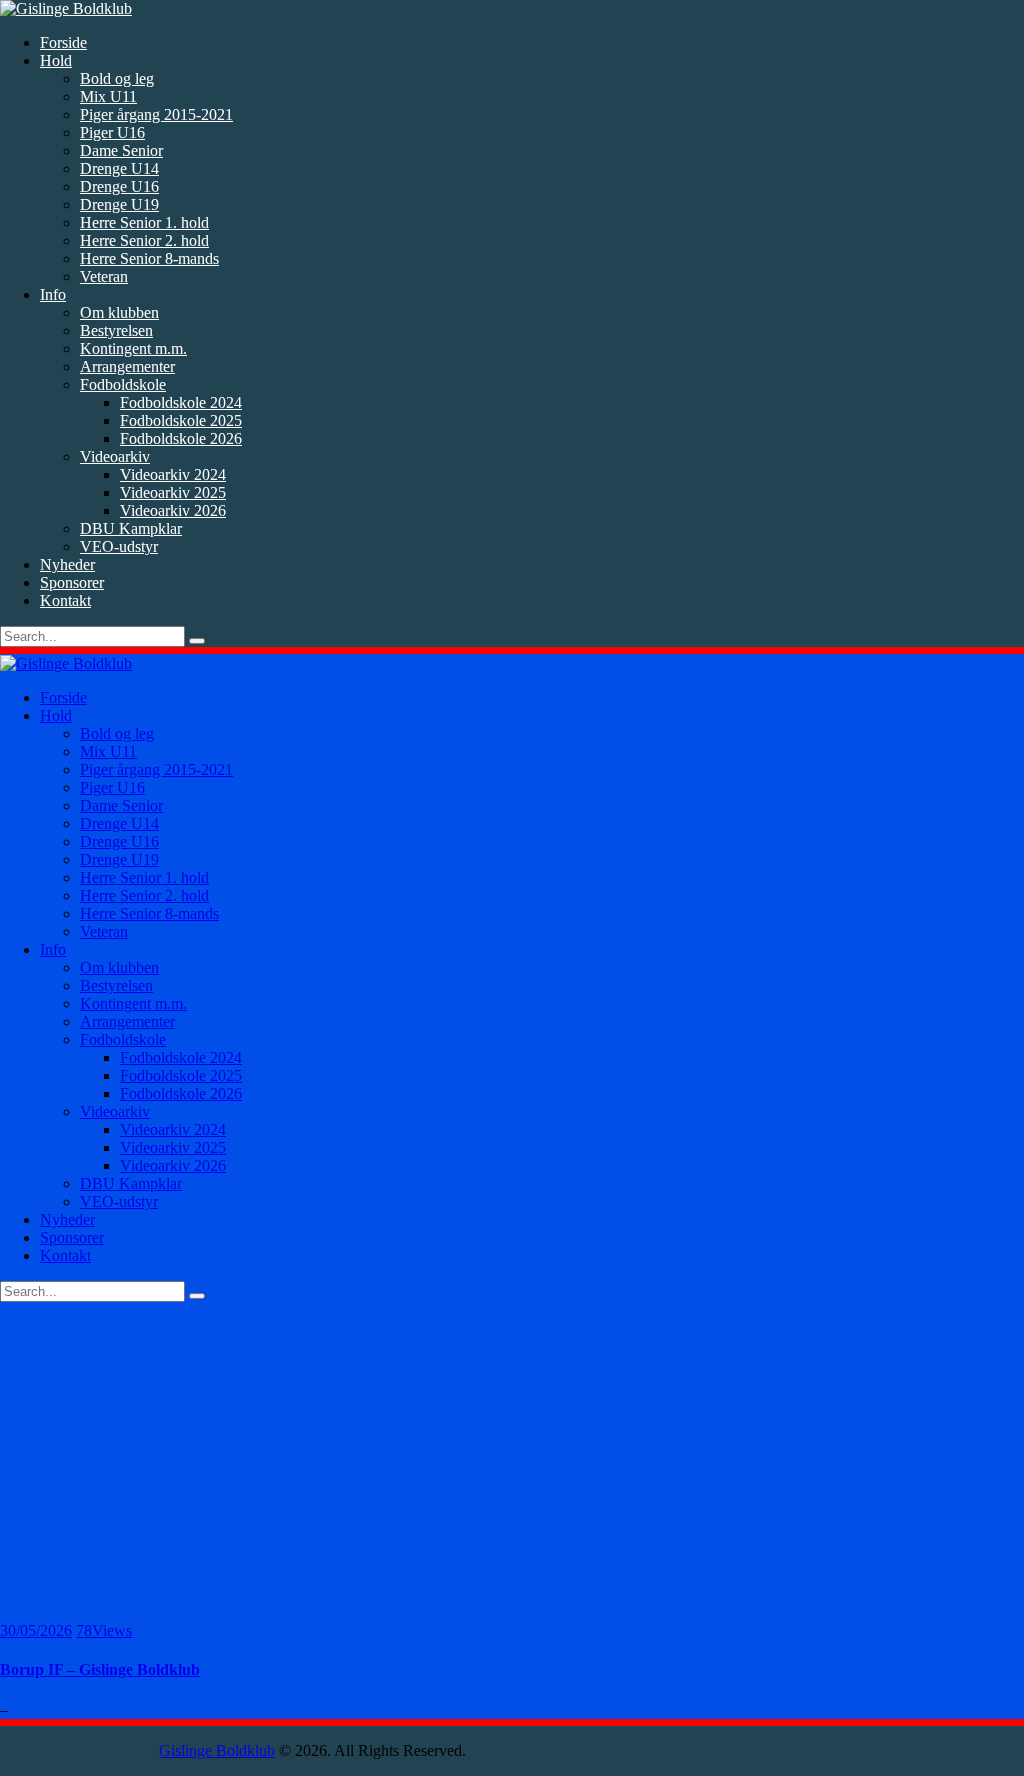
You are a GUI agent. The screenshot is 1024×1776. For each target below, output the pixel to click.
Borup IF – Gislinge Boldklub (100, 1669)
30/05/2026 (36, 1630)
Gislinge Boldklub (217, 1750)
